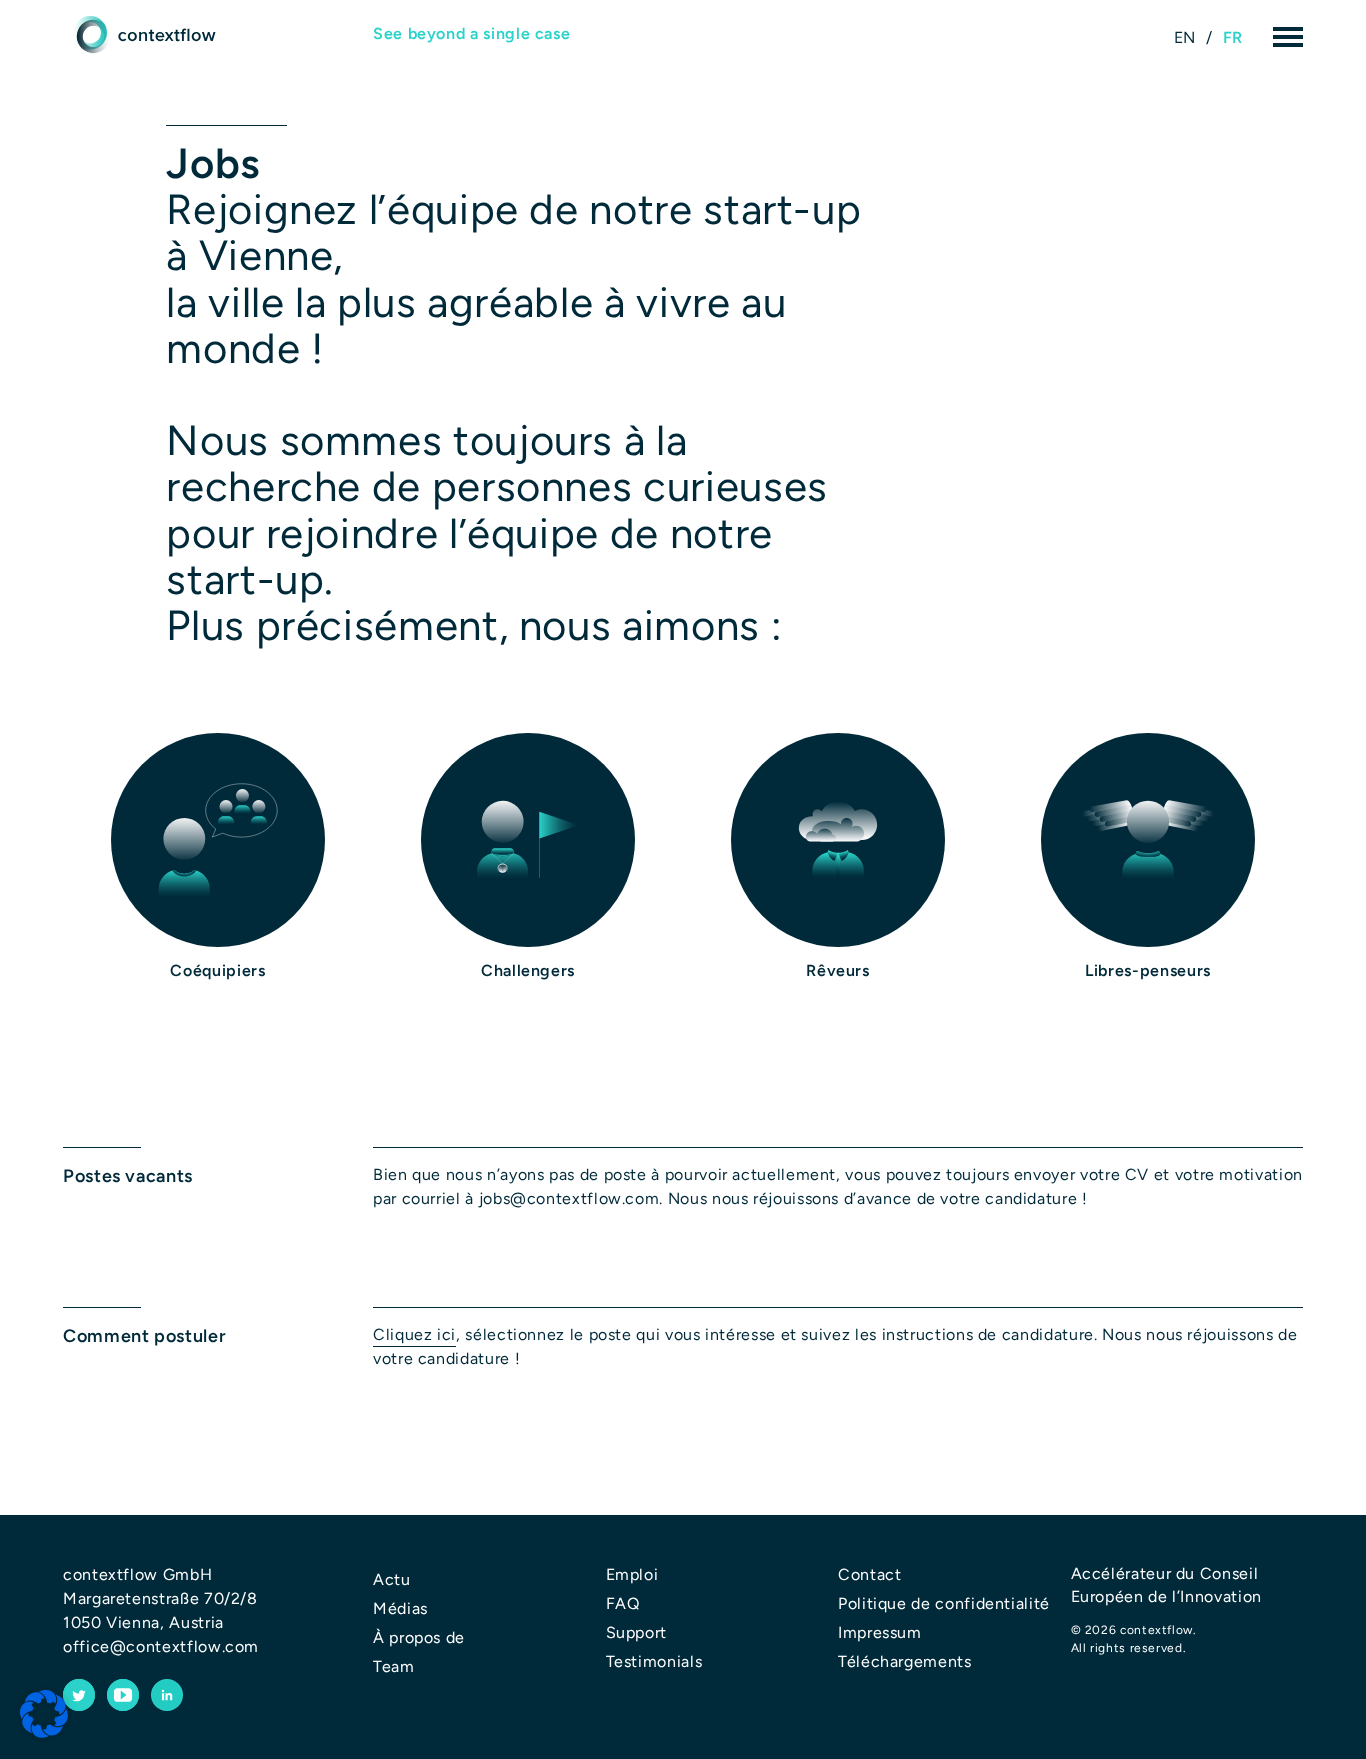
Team (394, 1666)
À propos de (419, 1637)
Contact (869, 1574)
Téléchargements (905, 1661)
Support (636, 1632)
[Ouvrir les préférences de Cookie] (44, 1714)
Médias (400, 1608)
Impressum (880, 1632)
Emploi (632, 1574)
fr (1233, 37)
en (1185, 37)
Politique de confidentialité (944, 1603)
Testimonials (654, 1661)
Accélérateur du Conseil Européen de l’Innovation (1166, 1584)
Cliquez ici (414, 1334)
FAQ (623, 1603)
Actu (392, 1579)
